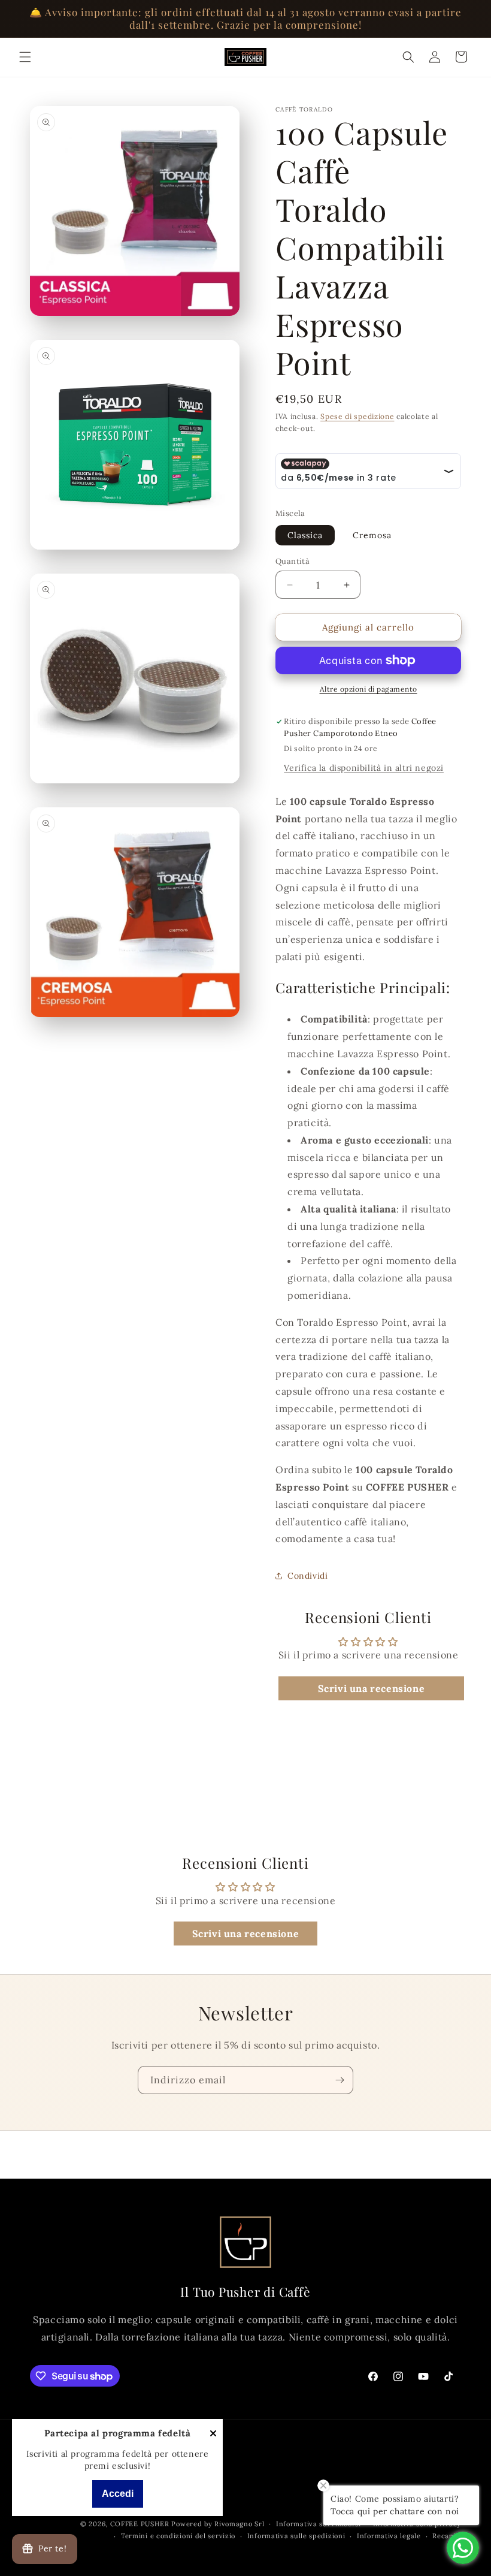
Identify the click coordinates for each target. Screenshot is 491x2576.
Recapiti (447, 2536)
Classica (305, 535)
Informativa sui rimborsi (319, 2524)
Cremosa (372, 535)
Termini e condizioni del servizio (178, 2536)
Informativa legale (389, 2536)
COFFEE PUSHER (140, 2524)
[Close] (213, 2434)
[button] (25, 57)
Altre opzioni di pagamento (369, 689)
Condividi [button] (307, 1576)
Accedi (118, 2494)
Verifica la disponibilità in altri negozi (364, 768)
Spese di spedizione (357, 416)
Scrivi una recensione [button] (372, 1688)
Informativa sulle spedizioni (296, 2536)
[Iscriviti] (340, 2080)
